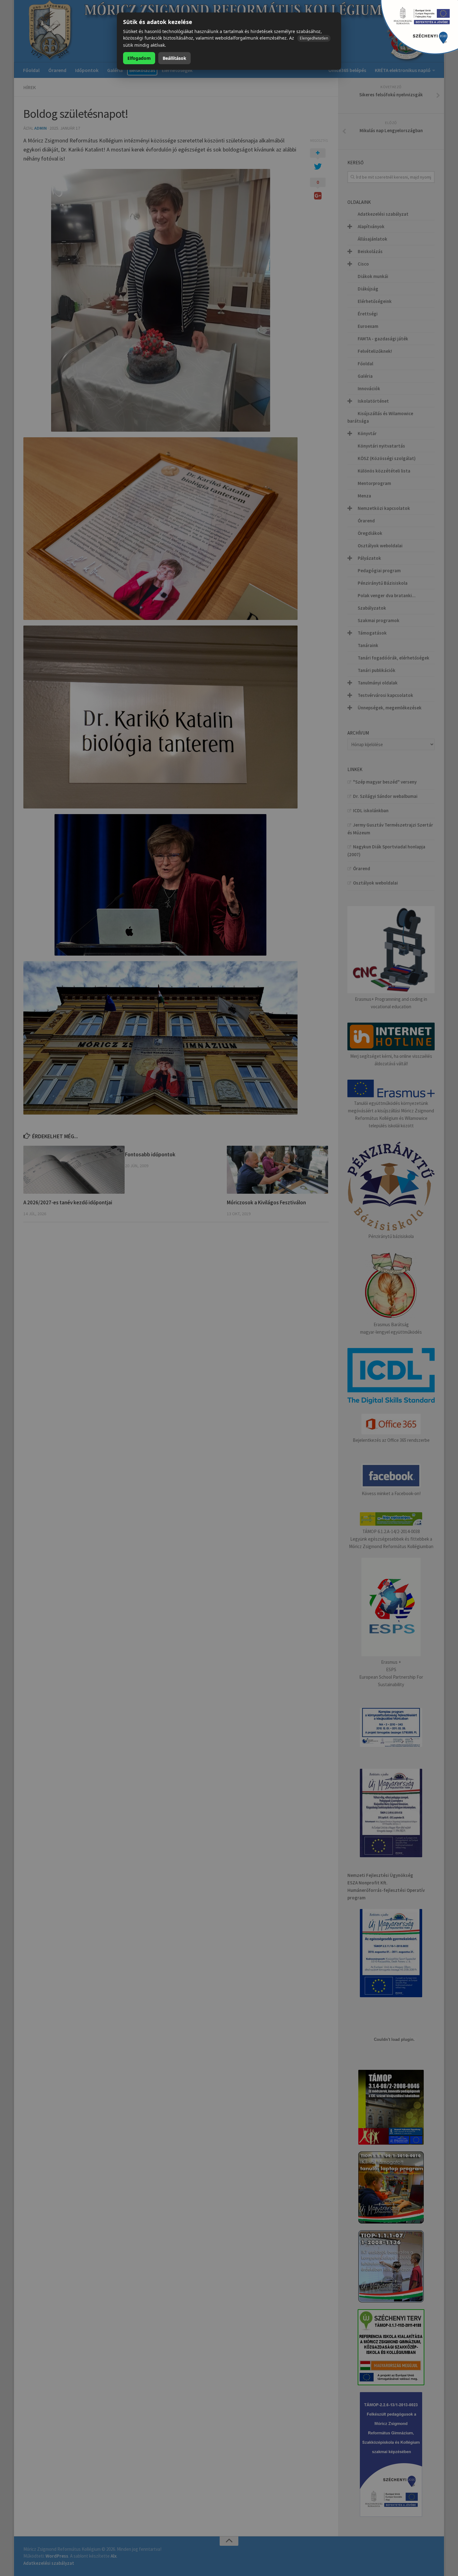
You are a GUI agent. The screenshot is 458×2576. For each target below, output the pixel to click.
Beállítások (174, 58)
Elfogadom (139, 58)
